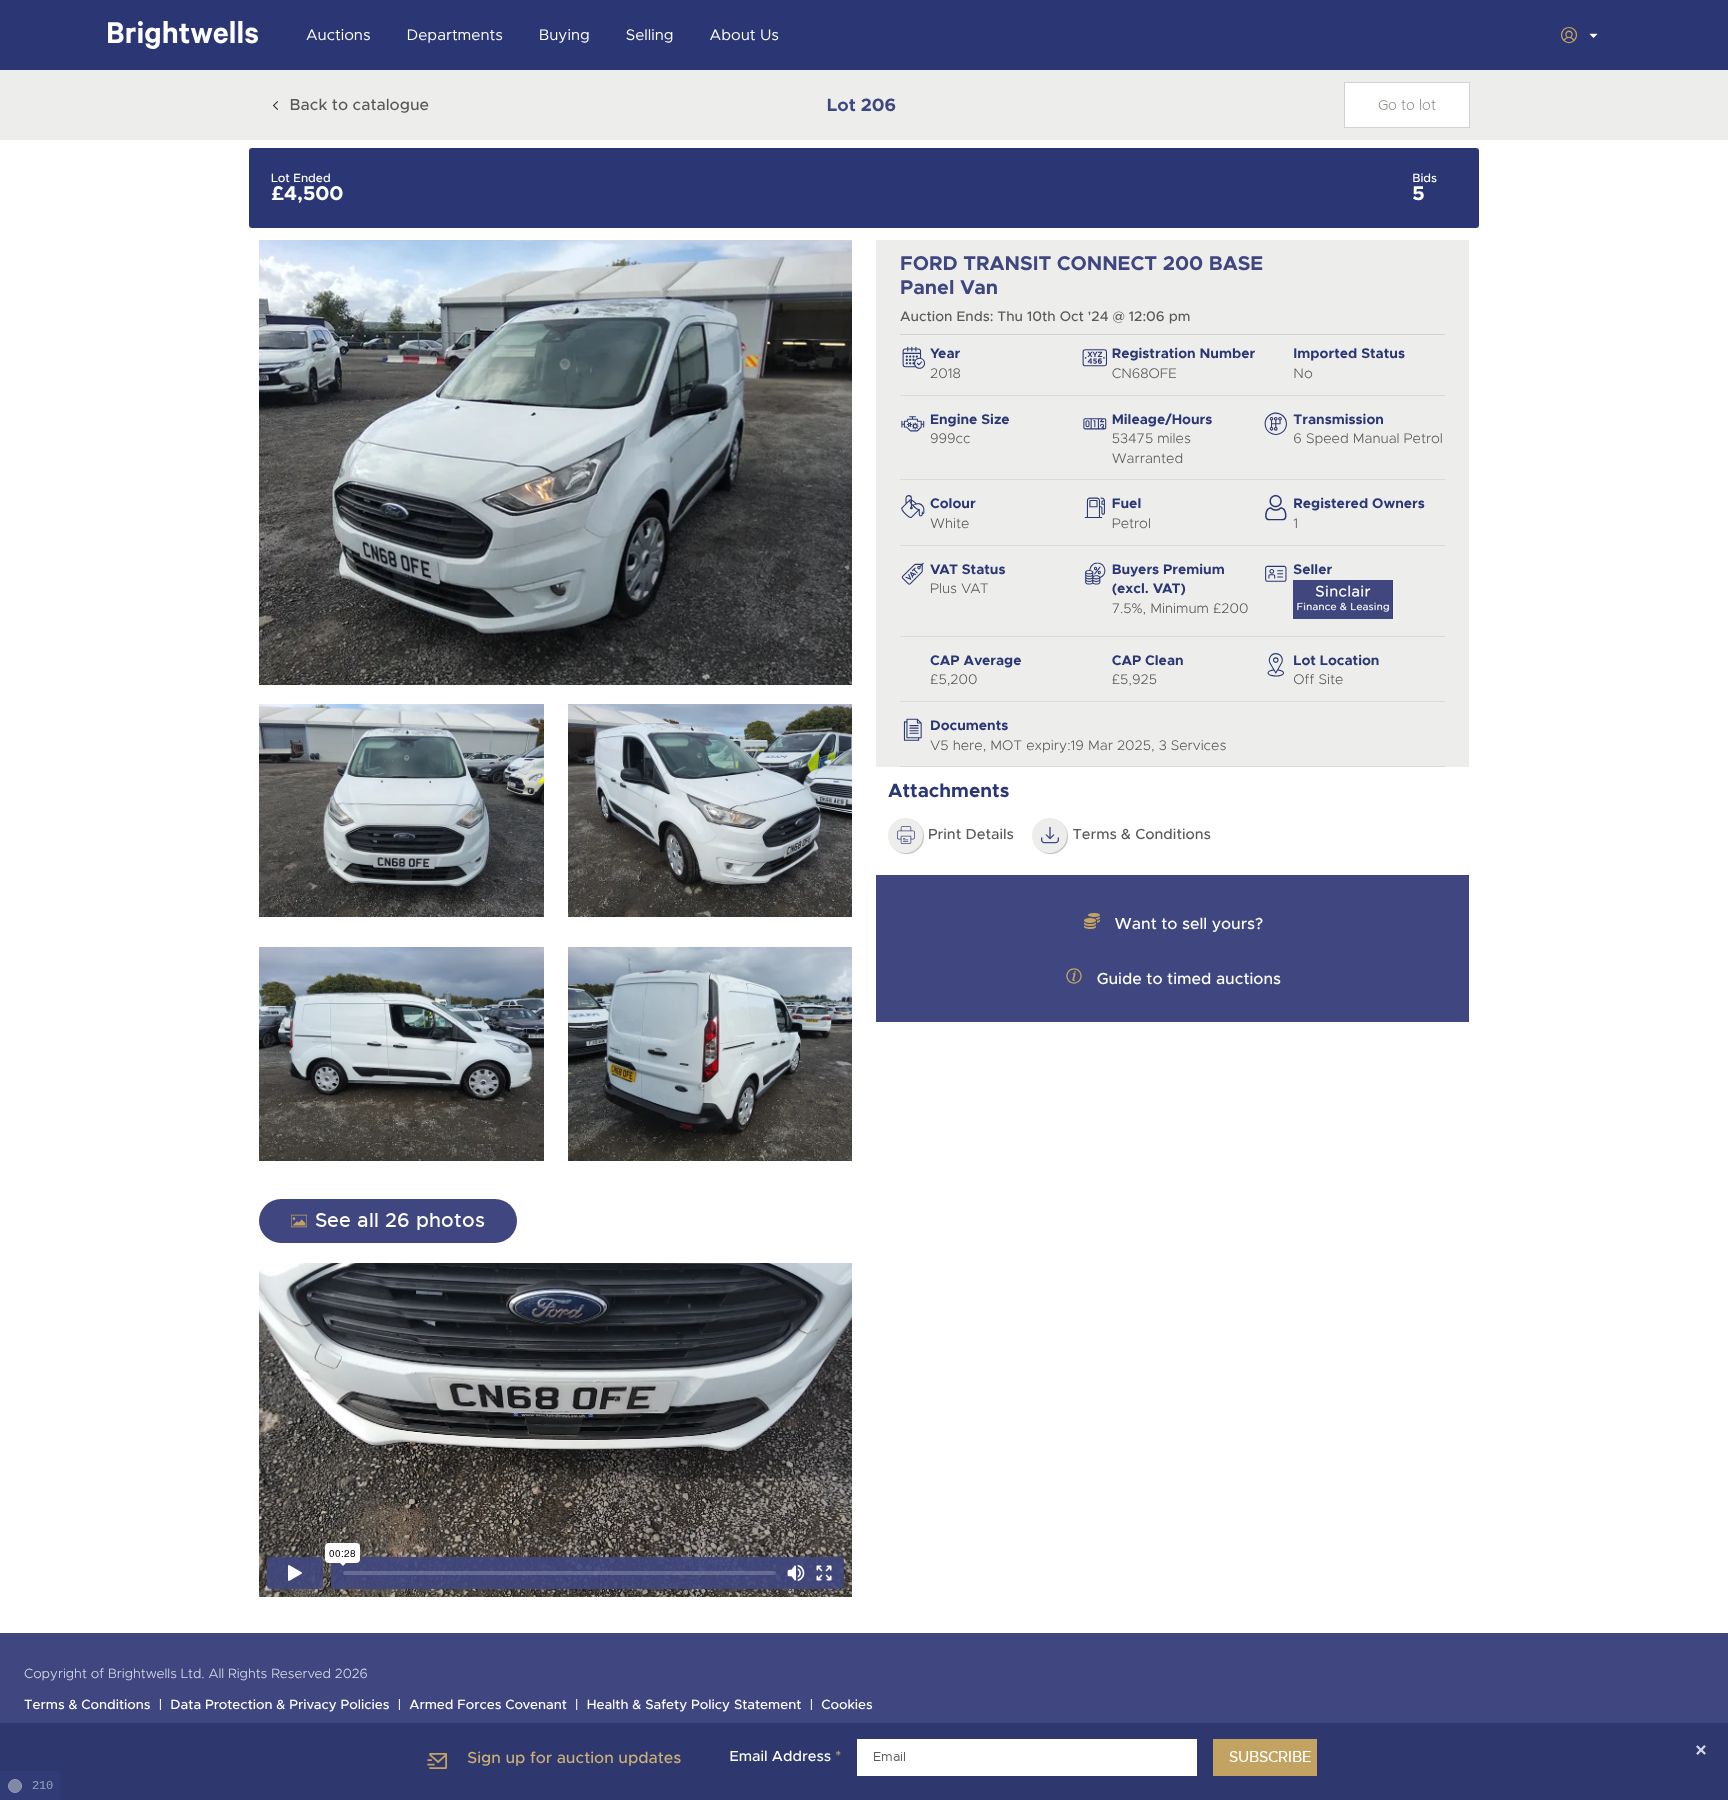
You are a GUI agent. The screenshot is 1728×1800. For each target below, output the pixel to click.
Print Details (971, 835)
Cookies (847, 1705)
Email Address (785, 1757)
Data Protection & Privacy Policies (279, 1705)
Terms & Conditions (1141, 835)
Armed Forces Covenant (488, 1705)
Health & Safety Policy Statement (694, 1705)
